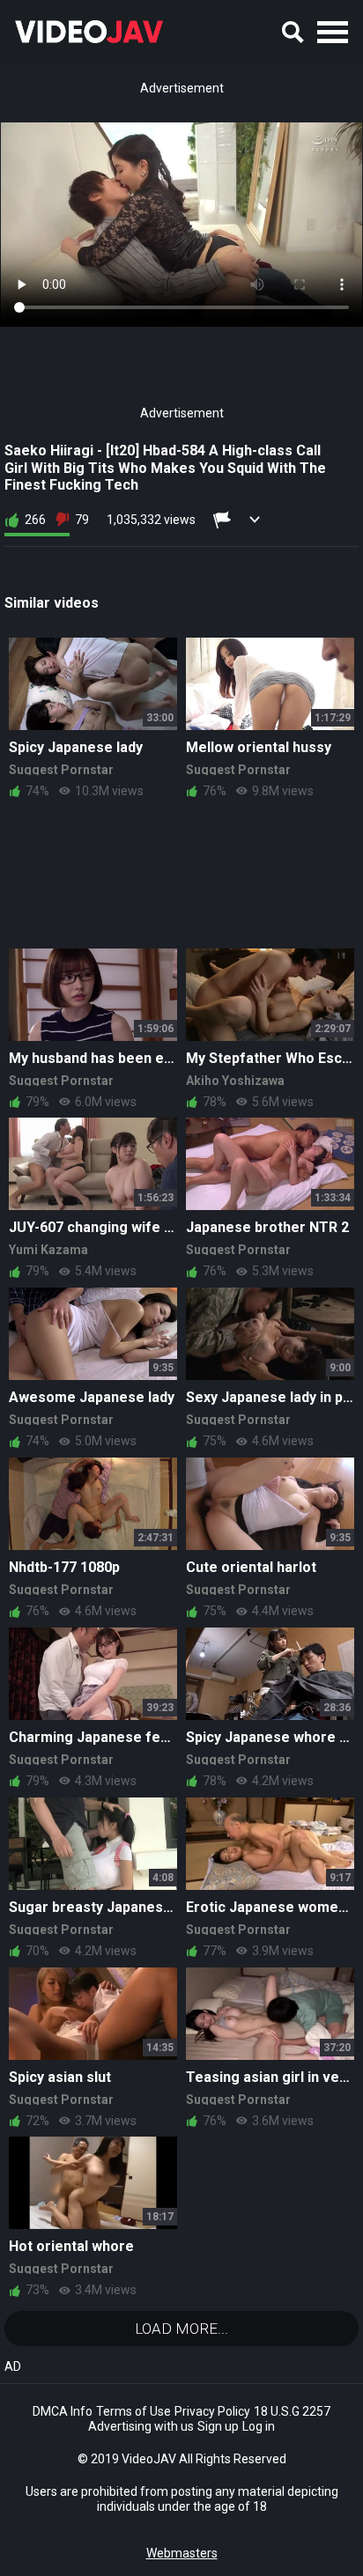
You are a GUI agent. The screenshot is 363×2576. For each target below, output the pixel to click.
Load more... (181, 2329)
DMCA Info (63, 2411)
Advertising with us (141, 2426)
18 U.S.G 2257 (292, 2411)
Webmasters (182, 2553)
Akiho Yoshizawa (235, 1081)
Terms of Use (133, 2411)
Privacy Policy (212, 2411)
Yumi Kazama (48, 1250)
